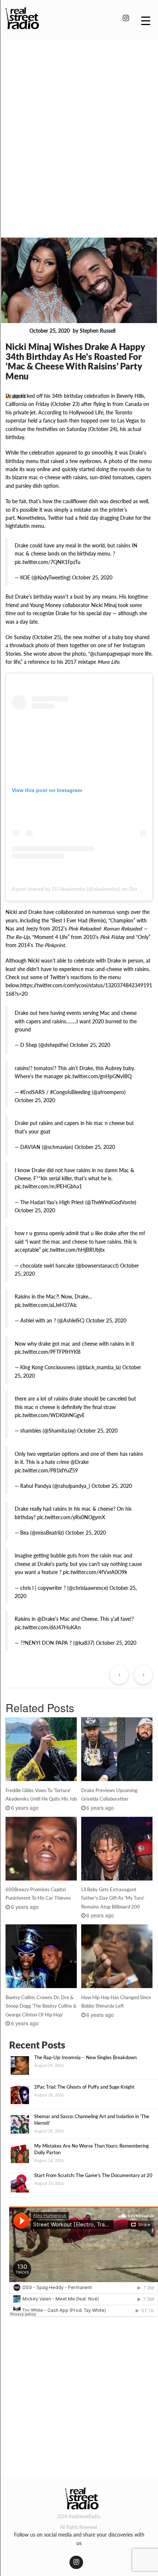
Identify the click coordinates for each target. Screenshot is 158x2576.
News (16, 331)
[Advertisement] (79, 128)
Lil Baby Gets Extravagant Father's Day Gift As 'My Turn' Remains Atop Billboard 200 (113, 1898)
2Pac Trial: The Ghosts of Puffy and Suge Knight (84, 2087)
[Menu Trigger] (146, 20)
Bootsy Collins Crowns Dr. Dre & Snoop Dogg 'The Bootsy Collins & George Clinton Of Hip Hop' (41, 2006)
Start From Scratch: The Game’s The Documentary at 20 (93, 2175)
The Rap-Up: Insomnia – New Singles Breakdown (85, 2057)
